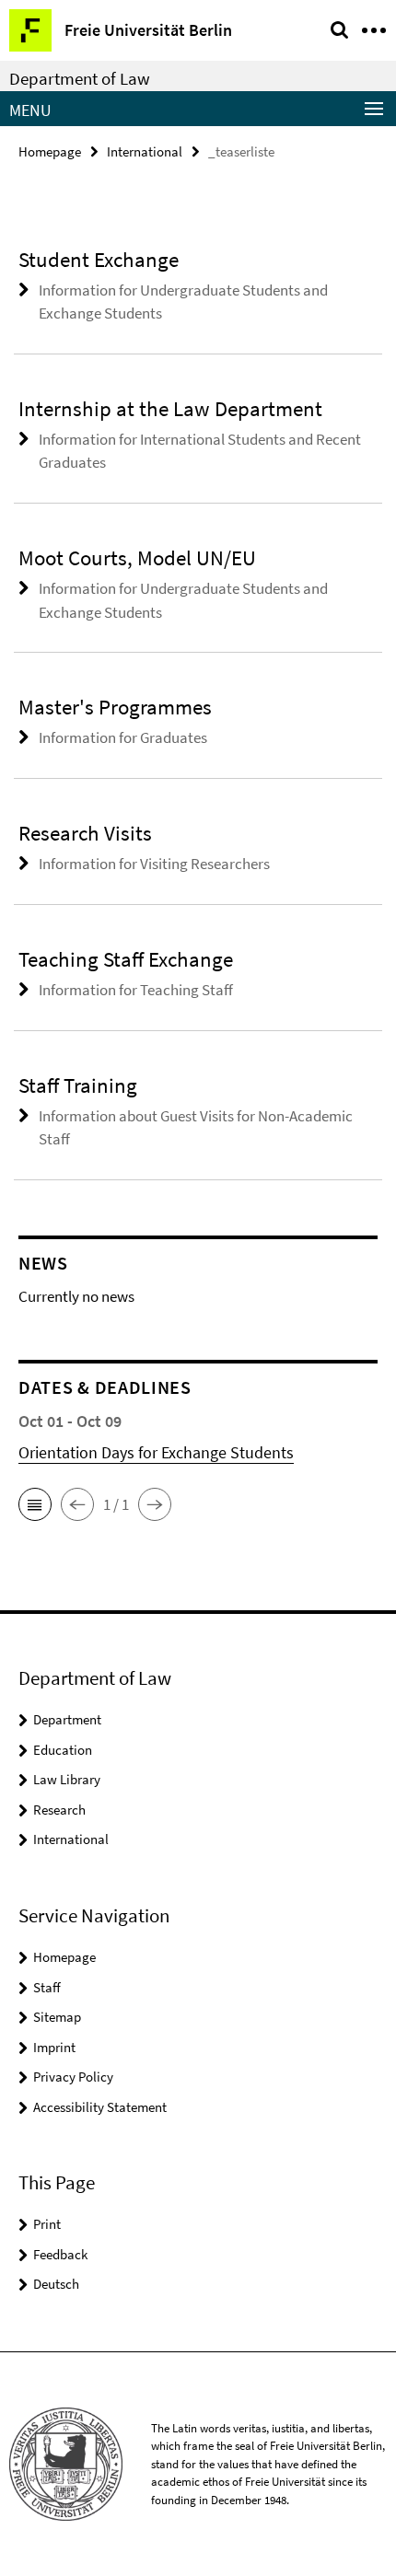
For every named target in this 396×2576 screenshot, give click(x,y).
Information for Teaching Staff (136, 990)
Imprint (54, 2047)
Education (63, 1750)
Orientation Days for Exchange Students (156, 1452)
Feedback (60, 2254)
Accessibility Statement (100, 2107)
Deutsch (56, 2284)
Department (67, 1719)
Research (59, 1810)
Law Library (67, 1779)
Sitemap (57, 2017)
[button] (35, 1504)
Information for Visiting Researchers (154, 864)
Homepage (50, 151)
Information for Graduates (123, 737)
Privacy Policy (73, 2077)
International (145, 151)
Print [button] (47, 2224)
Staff (47, 1987)
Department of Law (80, 78)
